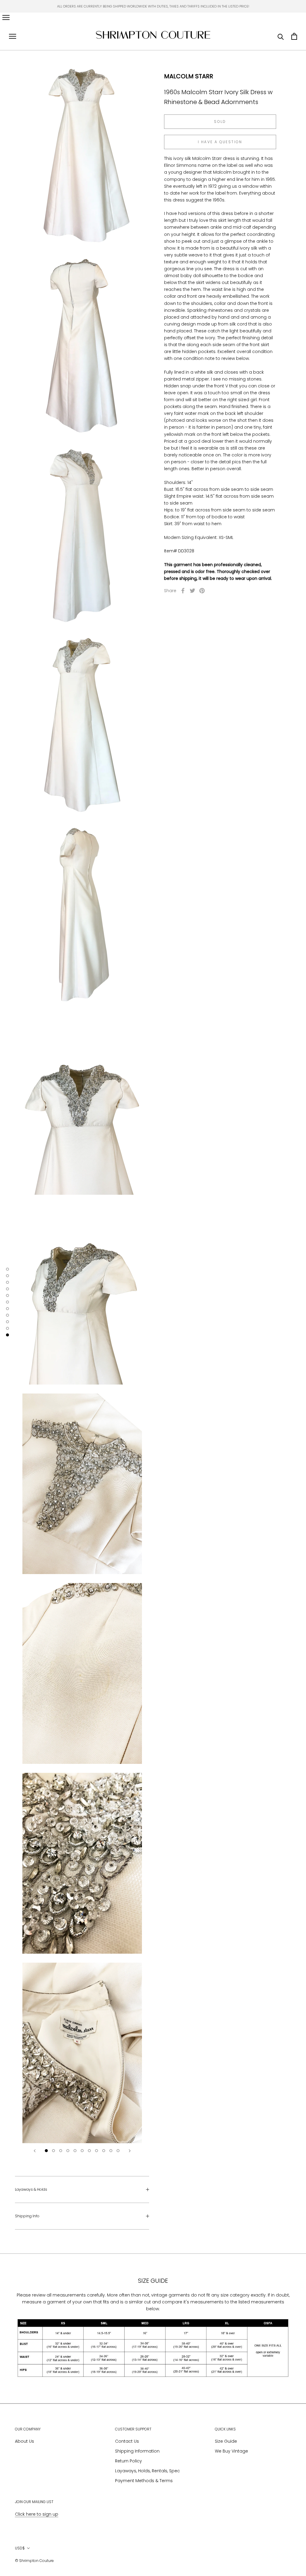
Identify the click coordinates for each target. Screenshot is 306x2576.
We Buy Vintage (231, 2451)
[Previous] (35, 2151)
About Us (25, 2441)
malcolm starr (189, 76)
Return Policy (128, 2461)
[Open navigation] (6, 17)
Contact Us (127, 2441)
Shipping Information (137, 2451)
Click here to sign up (37, 2514)
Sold (220, 122)
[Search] (281, 36)
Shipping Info (27, 2216)
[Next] (130, 2151)
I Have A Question (220, 142)
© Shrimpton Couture (34, 2561)
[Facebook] (183, 591)
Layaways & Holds (31, 2189)
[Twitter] (192, 591)
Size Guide (226, 2441)
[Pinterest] (202, 591)
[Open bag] (294, 36)
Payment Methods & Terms (144, 2481)
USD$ (20, 2548)
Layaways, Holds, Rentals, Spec (147, 2471)
